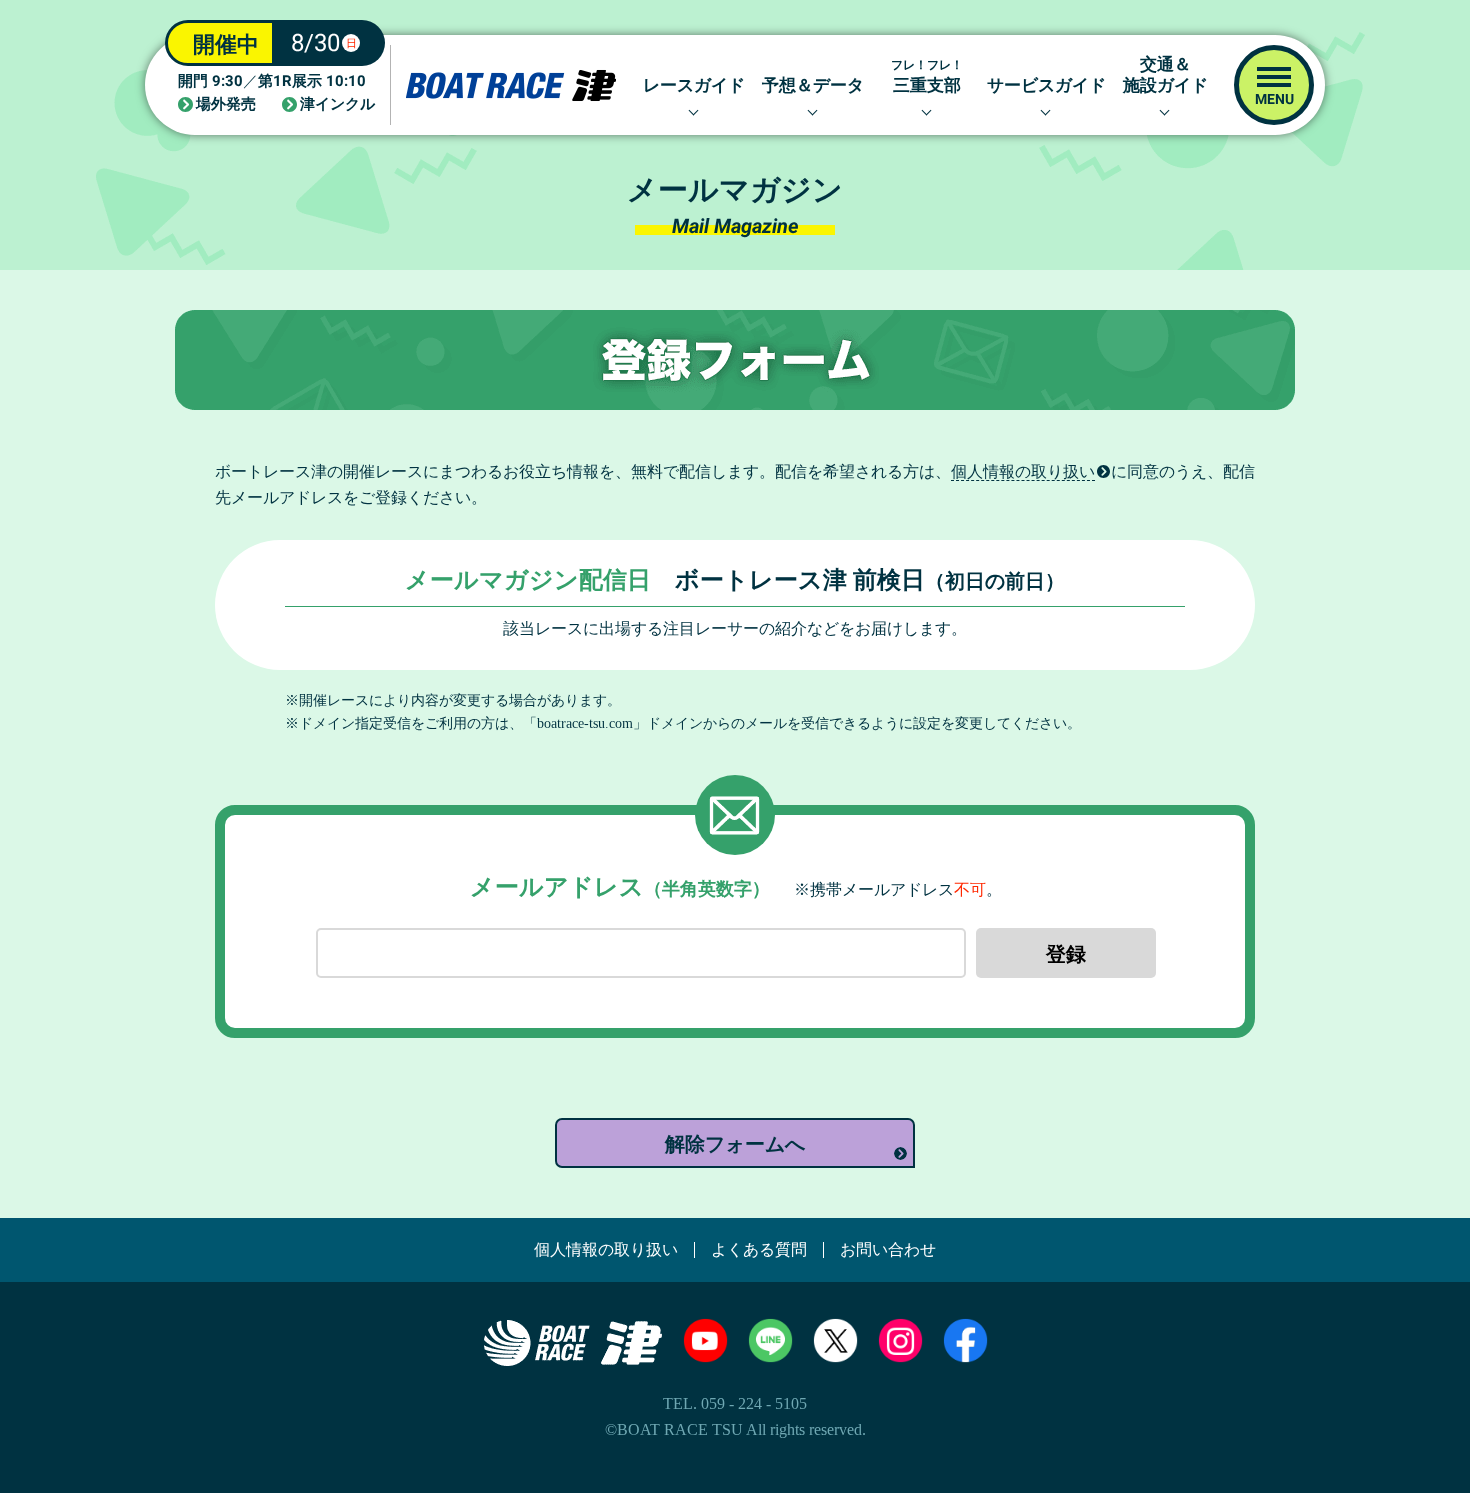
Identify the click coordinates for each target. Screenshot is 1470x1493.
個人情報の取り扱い (1023, 471)
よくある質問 (759, 1250)
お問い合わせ (888, 1250)
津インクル (337, 104)
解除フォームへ (735, 1144)
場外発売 (226, 104)
